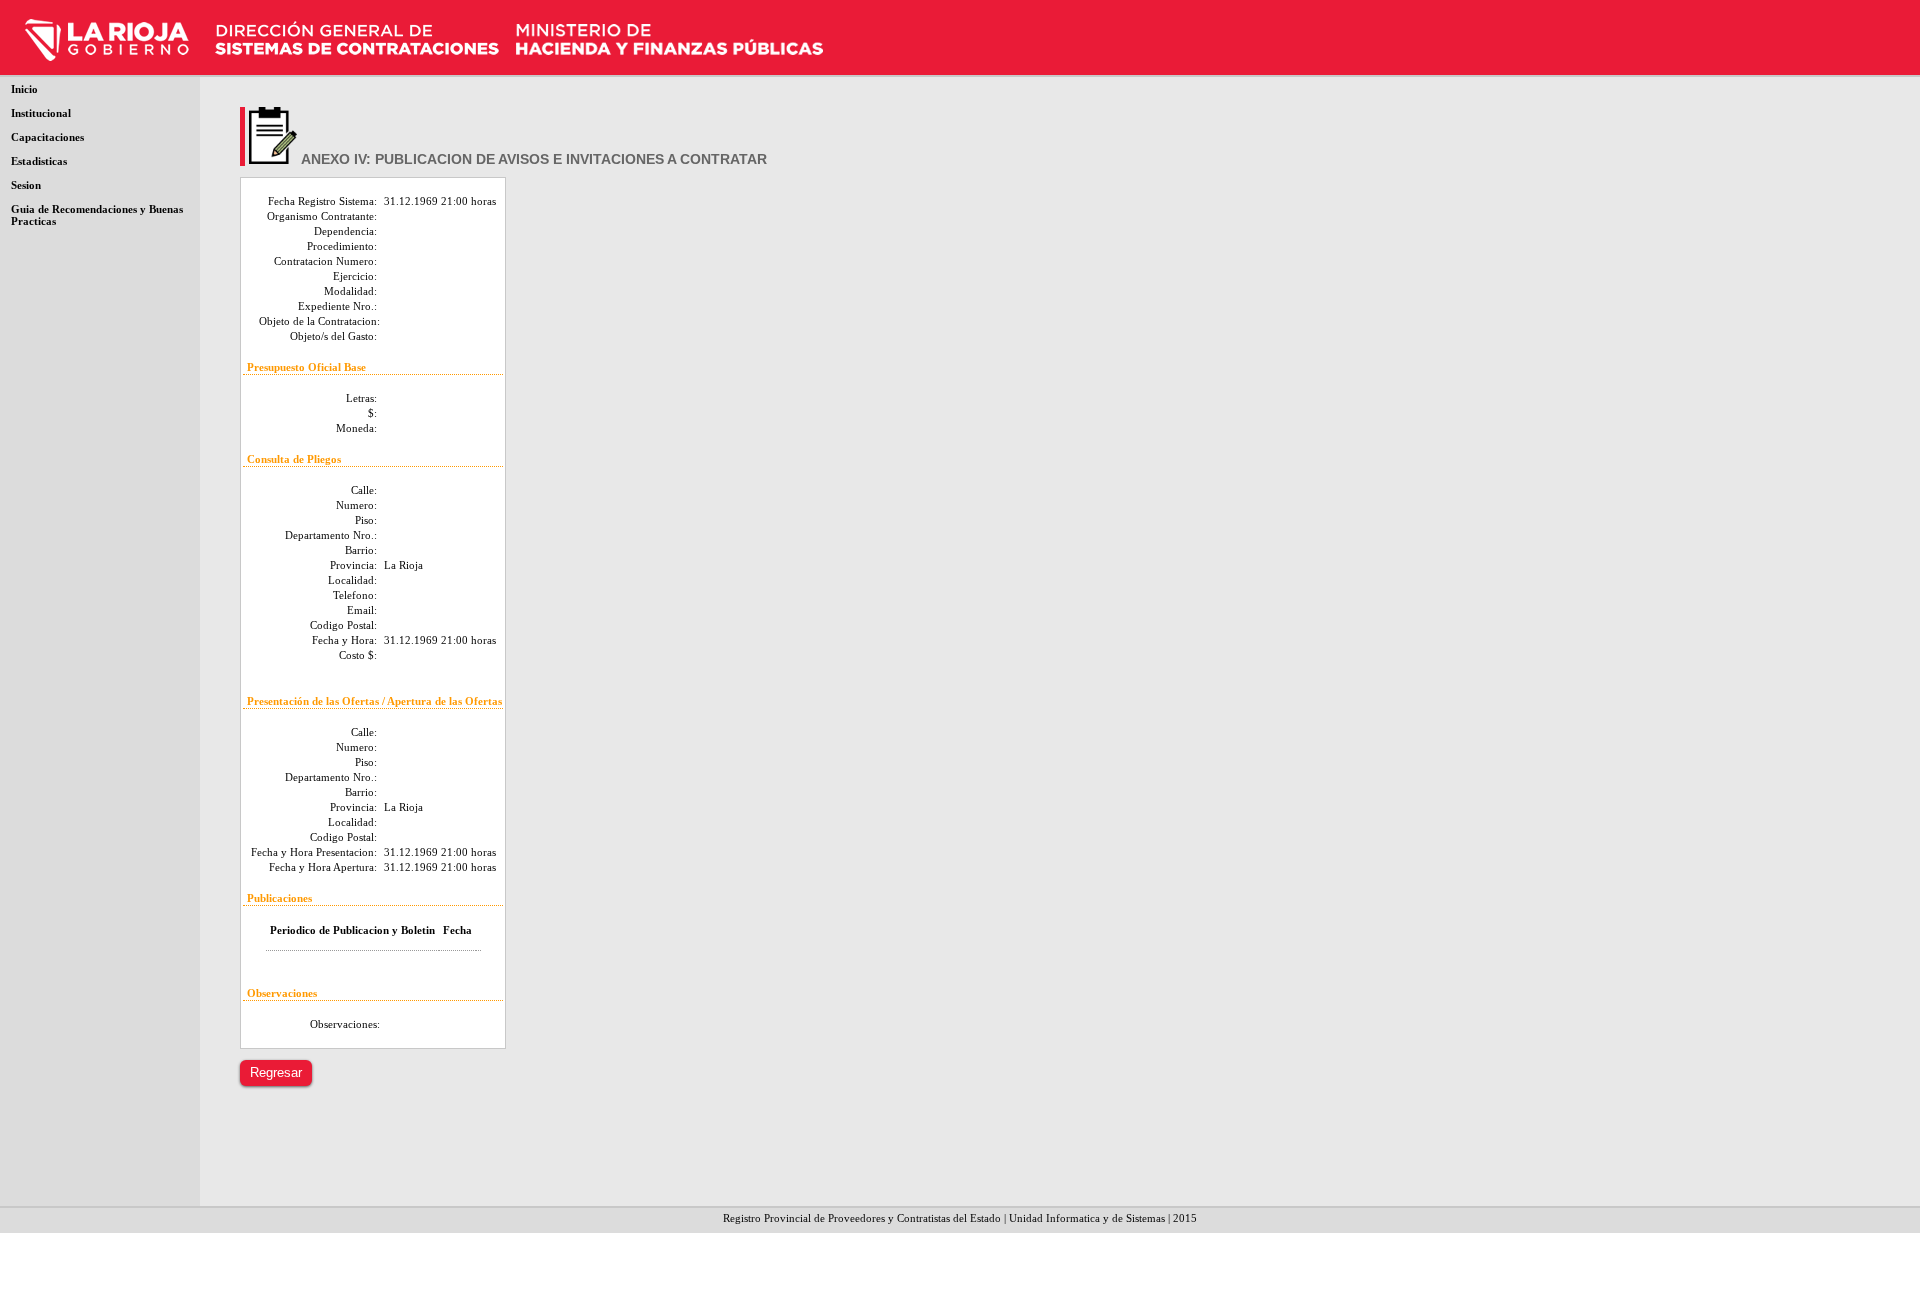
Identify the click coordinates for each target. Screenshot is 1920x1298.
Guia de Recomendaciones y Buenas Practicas (97, 215)
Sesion (26, 185)
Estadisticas (39, 161)
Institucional (41, 113)
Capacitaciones (47, 137)
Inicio (24, 89)
